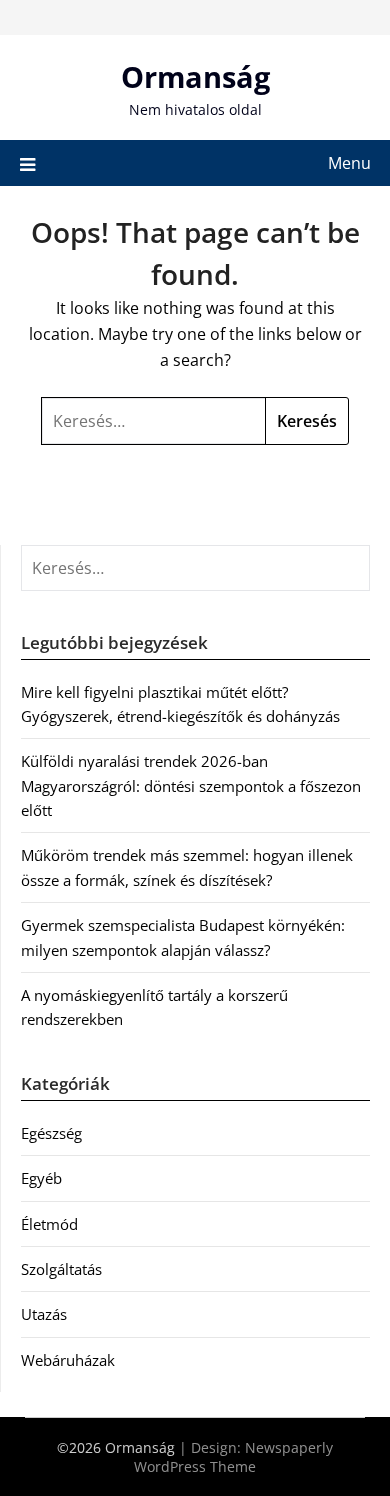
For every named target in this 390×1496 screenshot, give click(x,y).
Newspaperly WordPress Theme (233, 1457)
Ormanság (195, 76)
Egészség (51, 1133)
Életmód (49, 1224)
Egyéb (41, 1178)
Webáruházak (68, 1360)
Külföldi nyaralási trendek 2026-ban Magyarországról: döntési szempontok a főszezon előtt (191, 785)
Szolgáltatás (61, 1269)
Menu (349, 163)
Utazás (44, 1314)
